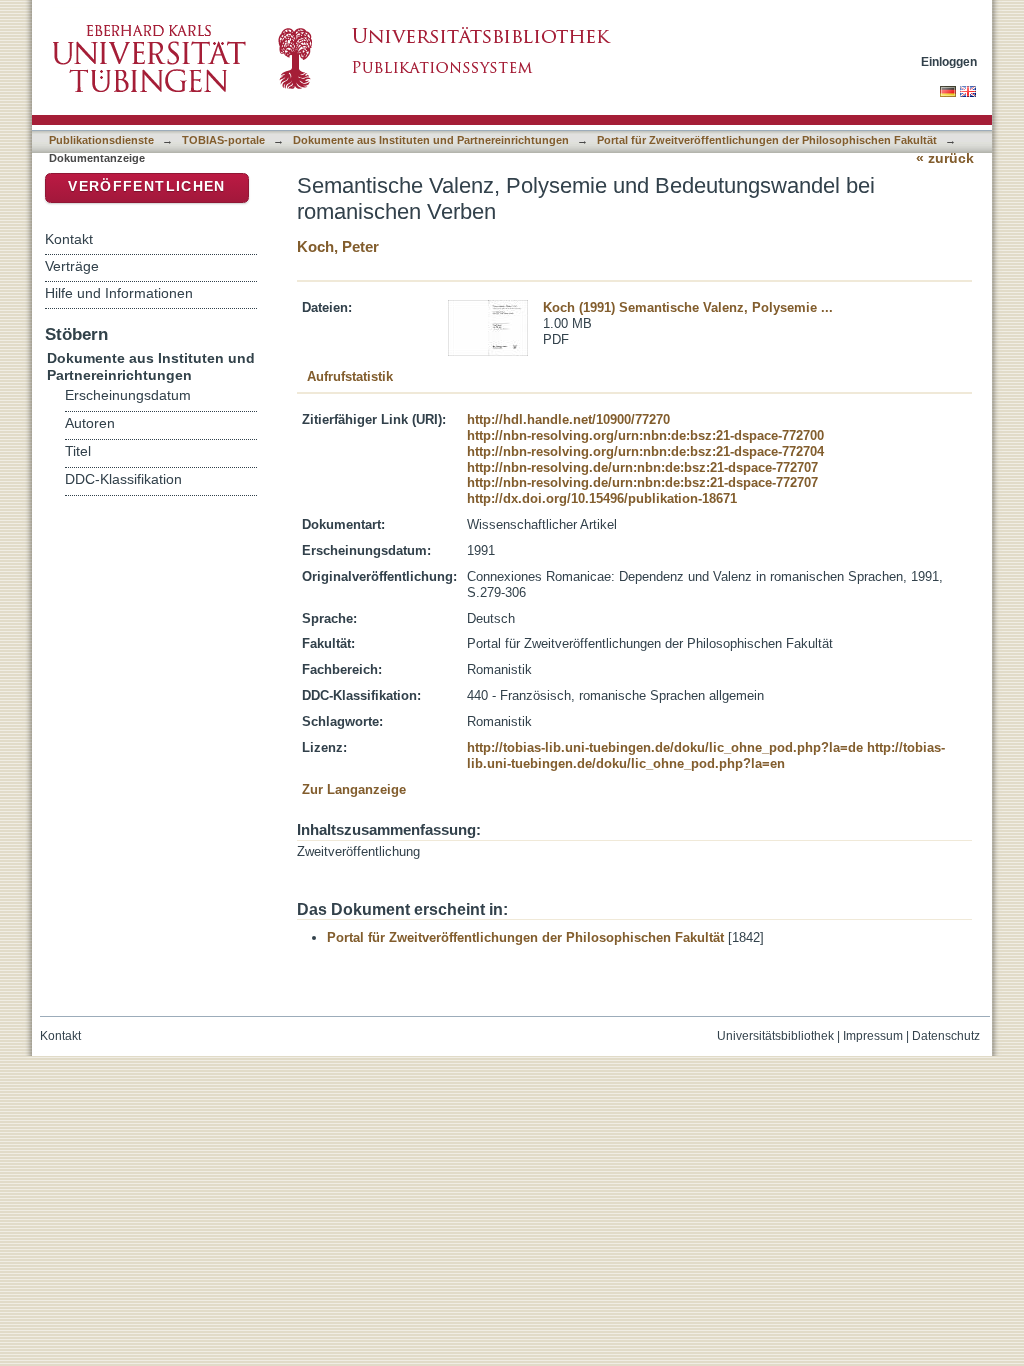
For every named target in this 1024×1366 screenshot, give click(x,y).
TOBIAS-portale (223, 140)
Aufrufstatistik (350, 376)
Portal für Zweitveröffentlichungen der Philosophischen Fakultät (767, 140)
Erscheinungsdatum (128, 395)
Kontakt (69, 239)
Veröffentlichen (146, 186)
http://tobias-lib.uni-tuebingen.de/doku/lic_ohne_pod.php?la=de (665, 747)
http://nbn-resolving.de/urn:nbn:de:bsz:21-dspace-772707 (642, 467)
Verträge (72, 266)
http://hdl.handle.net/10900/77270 (568, 419)
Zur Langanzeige (354, 789)
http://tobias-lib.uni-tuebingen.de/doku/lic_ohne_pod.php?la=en (706, 755)
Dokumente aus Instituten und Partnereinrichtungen (431, 140)
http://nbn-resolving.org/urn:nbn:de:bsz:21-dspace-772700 (645, 435)
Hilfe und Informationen (119, 293)
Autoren (90, 423)
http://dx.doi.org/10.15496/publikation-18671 (602, 498)
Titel (78, 451)
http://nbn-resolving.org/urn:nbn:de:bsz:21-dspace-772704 (645, 451)
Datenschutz (946, 1036)
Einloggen (949, 61)
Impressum (873, 1036)
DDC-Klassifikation (123, 479)
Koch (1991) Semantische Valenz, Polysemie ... (688, 307)
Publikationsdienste (101, 140)
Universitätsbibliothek (775, 1036)
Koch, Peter (338, 246)
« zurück (945, 158)
